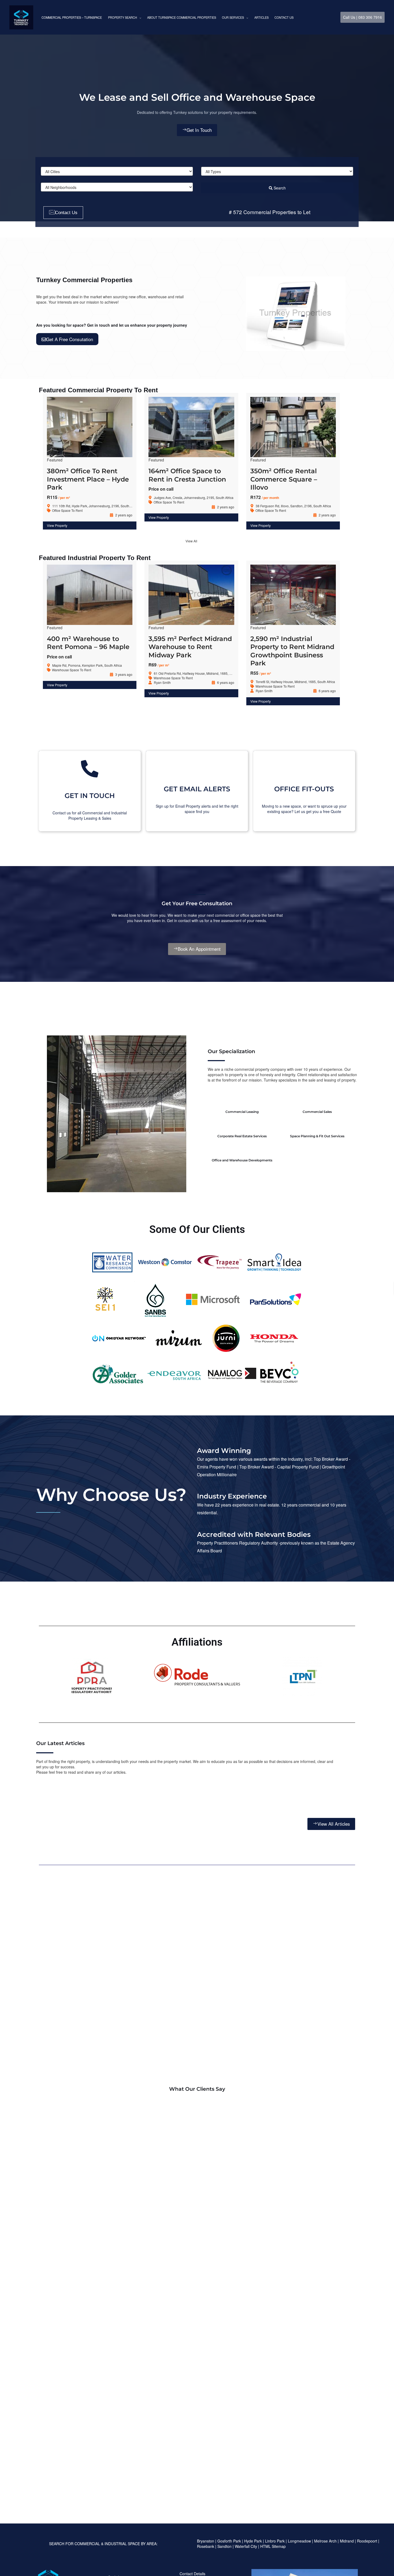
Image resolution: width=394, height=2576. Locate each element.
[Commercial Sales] (317, 1100)
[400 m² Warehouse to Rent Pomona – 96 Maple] (90, 597)
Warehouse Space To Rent (72, 670)
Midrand (347, 2541)
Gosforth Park (229, 2541)
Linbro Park (275, 2541)
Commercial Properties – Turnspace (72, 17)
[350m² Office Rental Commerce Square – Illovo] (293, 430)
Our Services (233, 17)
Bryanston (206, 2541)
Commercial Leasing (242, 1112)
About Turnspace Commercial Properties (182, 17)
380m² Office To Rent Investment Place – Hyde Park (88, 479)
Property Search (122, 17)
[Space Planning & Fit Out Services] (317, 1125)
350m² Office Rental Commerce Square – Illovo (284, 479)
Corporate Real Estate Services (242, 1136)
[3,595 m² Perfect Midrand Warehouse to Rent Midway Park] (191, 597)
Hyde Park (253, 2541)
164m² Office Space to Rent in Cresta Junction (187, 475)
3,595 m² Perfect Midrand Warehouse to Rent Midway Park (190, 647)
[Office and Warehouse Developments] (242, 1149)
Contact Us (284, 17)
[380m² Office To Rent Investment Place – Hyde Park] (90, 430)
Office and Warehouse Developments (242, 1160)
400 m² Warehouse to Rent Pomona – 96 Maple (88, 643)
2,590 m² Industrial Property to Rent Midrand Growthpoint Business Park (292, 651)
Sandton (224, 2546)
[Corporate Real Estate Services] (242, 1125)
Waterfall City (246, 2546)
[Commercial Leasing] (242, 1100)
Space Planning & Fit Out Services (317, 1136)
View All (191, 541)
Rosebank (206, 2546)
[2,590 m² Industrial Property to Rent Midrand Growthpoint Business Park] (293, 597)
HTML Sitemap (274, 2546)
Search (279, 188)
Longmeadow (299, 2541)
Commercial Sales (317, 1112)
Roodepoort (367, 2541)
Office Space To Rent (67, 510)
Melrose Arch (325, 2541)
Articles (261, 17)
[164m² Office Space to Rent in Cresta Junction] (191, 430)
